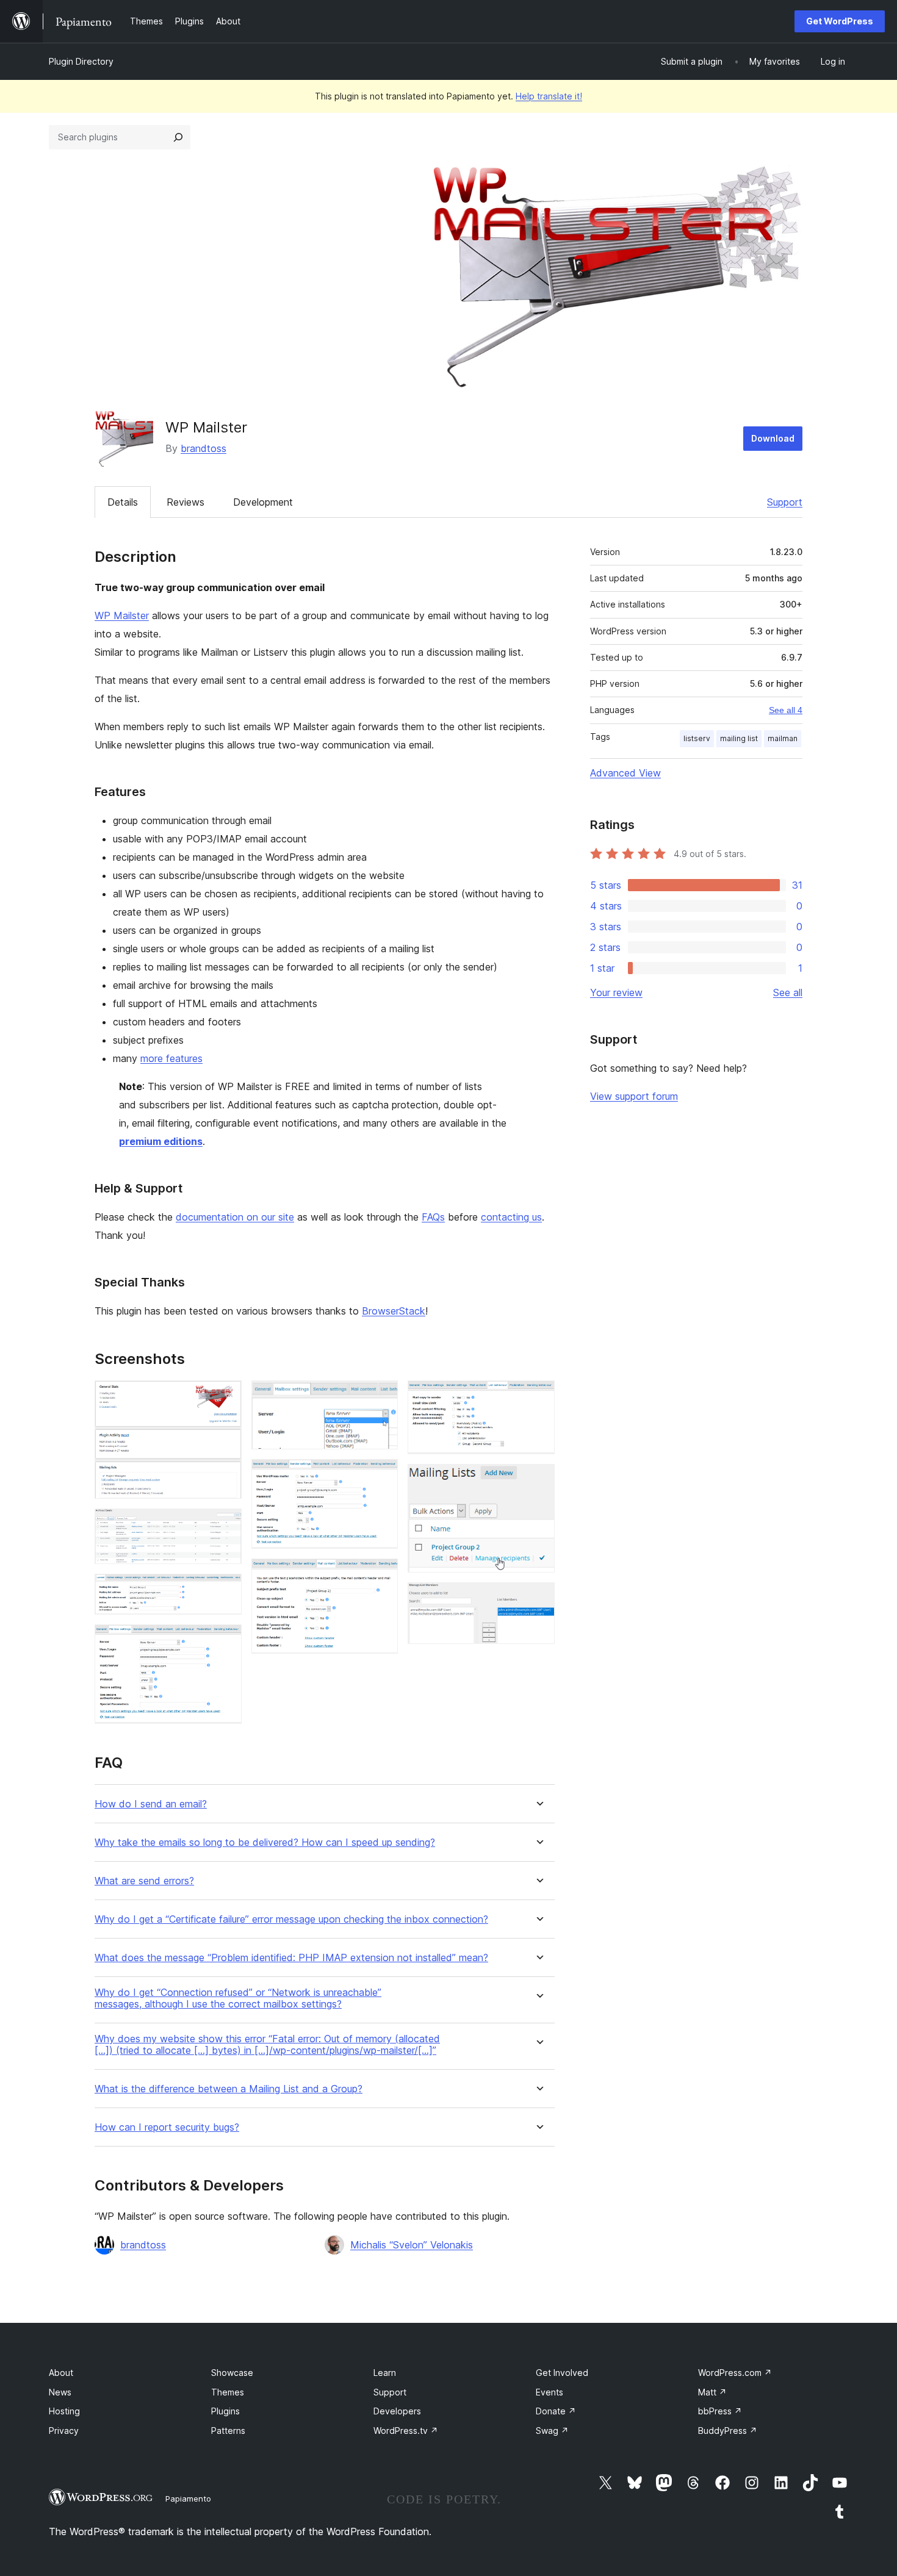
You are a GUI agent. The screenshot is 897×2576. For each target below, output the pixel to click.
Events (549, 2392)
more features (171, 1058)
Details (123, 502)
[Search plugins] (178, 137)
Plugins (225, 2411)
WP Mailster (122, 615)
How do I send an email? (151, 1804)
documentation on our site (235, 1217)
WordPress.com (735, 2373)
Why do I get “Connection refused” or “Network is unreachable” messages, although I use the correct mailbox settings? (238, 1998)
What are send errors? (144, 1881)
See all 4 (786, 710)
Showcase (232, 2373)
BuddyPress (728, 2431)
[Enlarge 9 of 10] (538, 1480)
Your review (616, 992)
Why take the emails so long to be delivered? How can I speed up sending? (265, 1842)
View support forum (634, 1096)
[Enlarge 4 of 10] (225, 1641)
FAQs (433, 1217)
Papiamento (188, 2499)
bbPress (720, 2411)
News (60, 2392)
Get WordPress (840, 21)
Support (785, 502)
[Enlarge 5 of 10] (381, 1397)
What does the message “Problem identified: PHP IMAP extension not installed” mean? (291, 1958)
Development (263, 502)
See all (788, 992)
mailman (783, 738)
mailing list (739, 738)
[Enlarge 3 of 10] (225, 1590)
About (61, 2373)
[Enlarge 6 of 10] (381, 1476)
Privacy (64, 2431)
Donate (556, 2411)
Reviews (186, 502)
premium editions (161, 1141)
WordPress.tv (406, 2431)
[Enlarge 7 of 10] (381, 1575)
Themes (228, 2392)
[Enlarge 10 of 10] (538, 1599)
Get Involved (562, 2373)
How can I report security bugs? (167, 2127)
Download (773, 438)
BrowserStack (394, 1311)
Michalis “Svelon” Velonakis (412, 2245)
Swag (552, 2431)
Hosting (64, 2411)
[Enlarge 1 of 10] (225, 1397)
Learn (385, 2373)
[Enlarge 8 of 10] (538, 1397)
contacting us (511, 1217)
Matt (712, 2392)
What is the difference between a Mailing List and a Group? (229, 2089)
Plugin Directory (81, 61)
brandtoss (204, 448)
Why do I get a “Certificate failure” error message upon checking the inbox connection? (291, 1919)
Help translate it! (549, 96)
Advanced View (625, 773)
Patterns (228, 2431)
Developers (397, 2411)
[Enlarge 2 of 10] (225, 1525)
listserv (697, 738)
